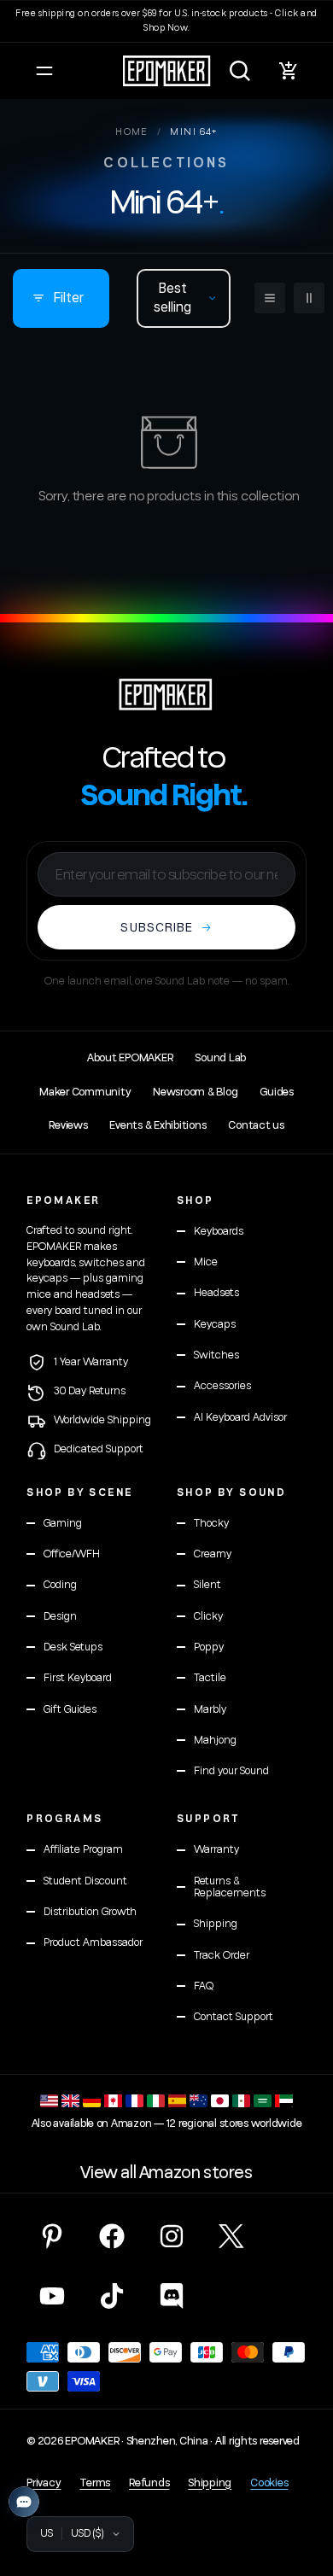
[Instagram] (172, 2236)
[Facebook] (112, 2236)
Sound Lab (220, 1058)
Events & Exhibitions (158, 1125)
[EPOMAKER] (166, 694)
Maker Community (85, 1092)
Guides (276, 1092)
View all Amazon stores (166, 2173)
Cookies (269, 2483)
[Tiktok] (112, 2296)
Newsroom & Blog (195, 1092)
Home (132, 132)
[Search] (240, 71)
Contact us (256, 1125)
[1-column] (270, 298)
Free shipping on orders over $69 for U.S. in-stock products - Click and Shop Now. (166, 20)
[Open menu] (44, 71)
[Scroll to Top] (302, 2485)
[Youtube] (52, 2296)
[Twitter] (231, 2236)
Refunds (149, 2483)
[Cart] (289, 71)
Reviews (68, 1125)
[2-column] (309, 298)
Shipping (210, 2483)
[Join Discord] (172, 2296)
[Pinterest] (52, 2236)
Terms (95, 2483)
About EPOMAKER (130, 1058)
